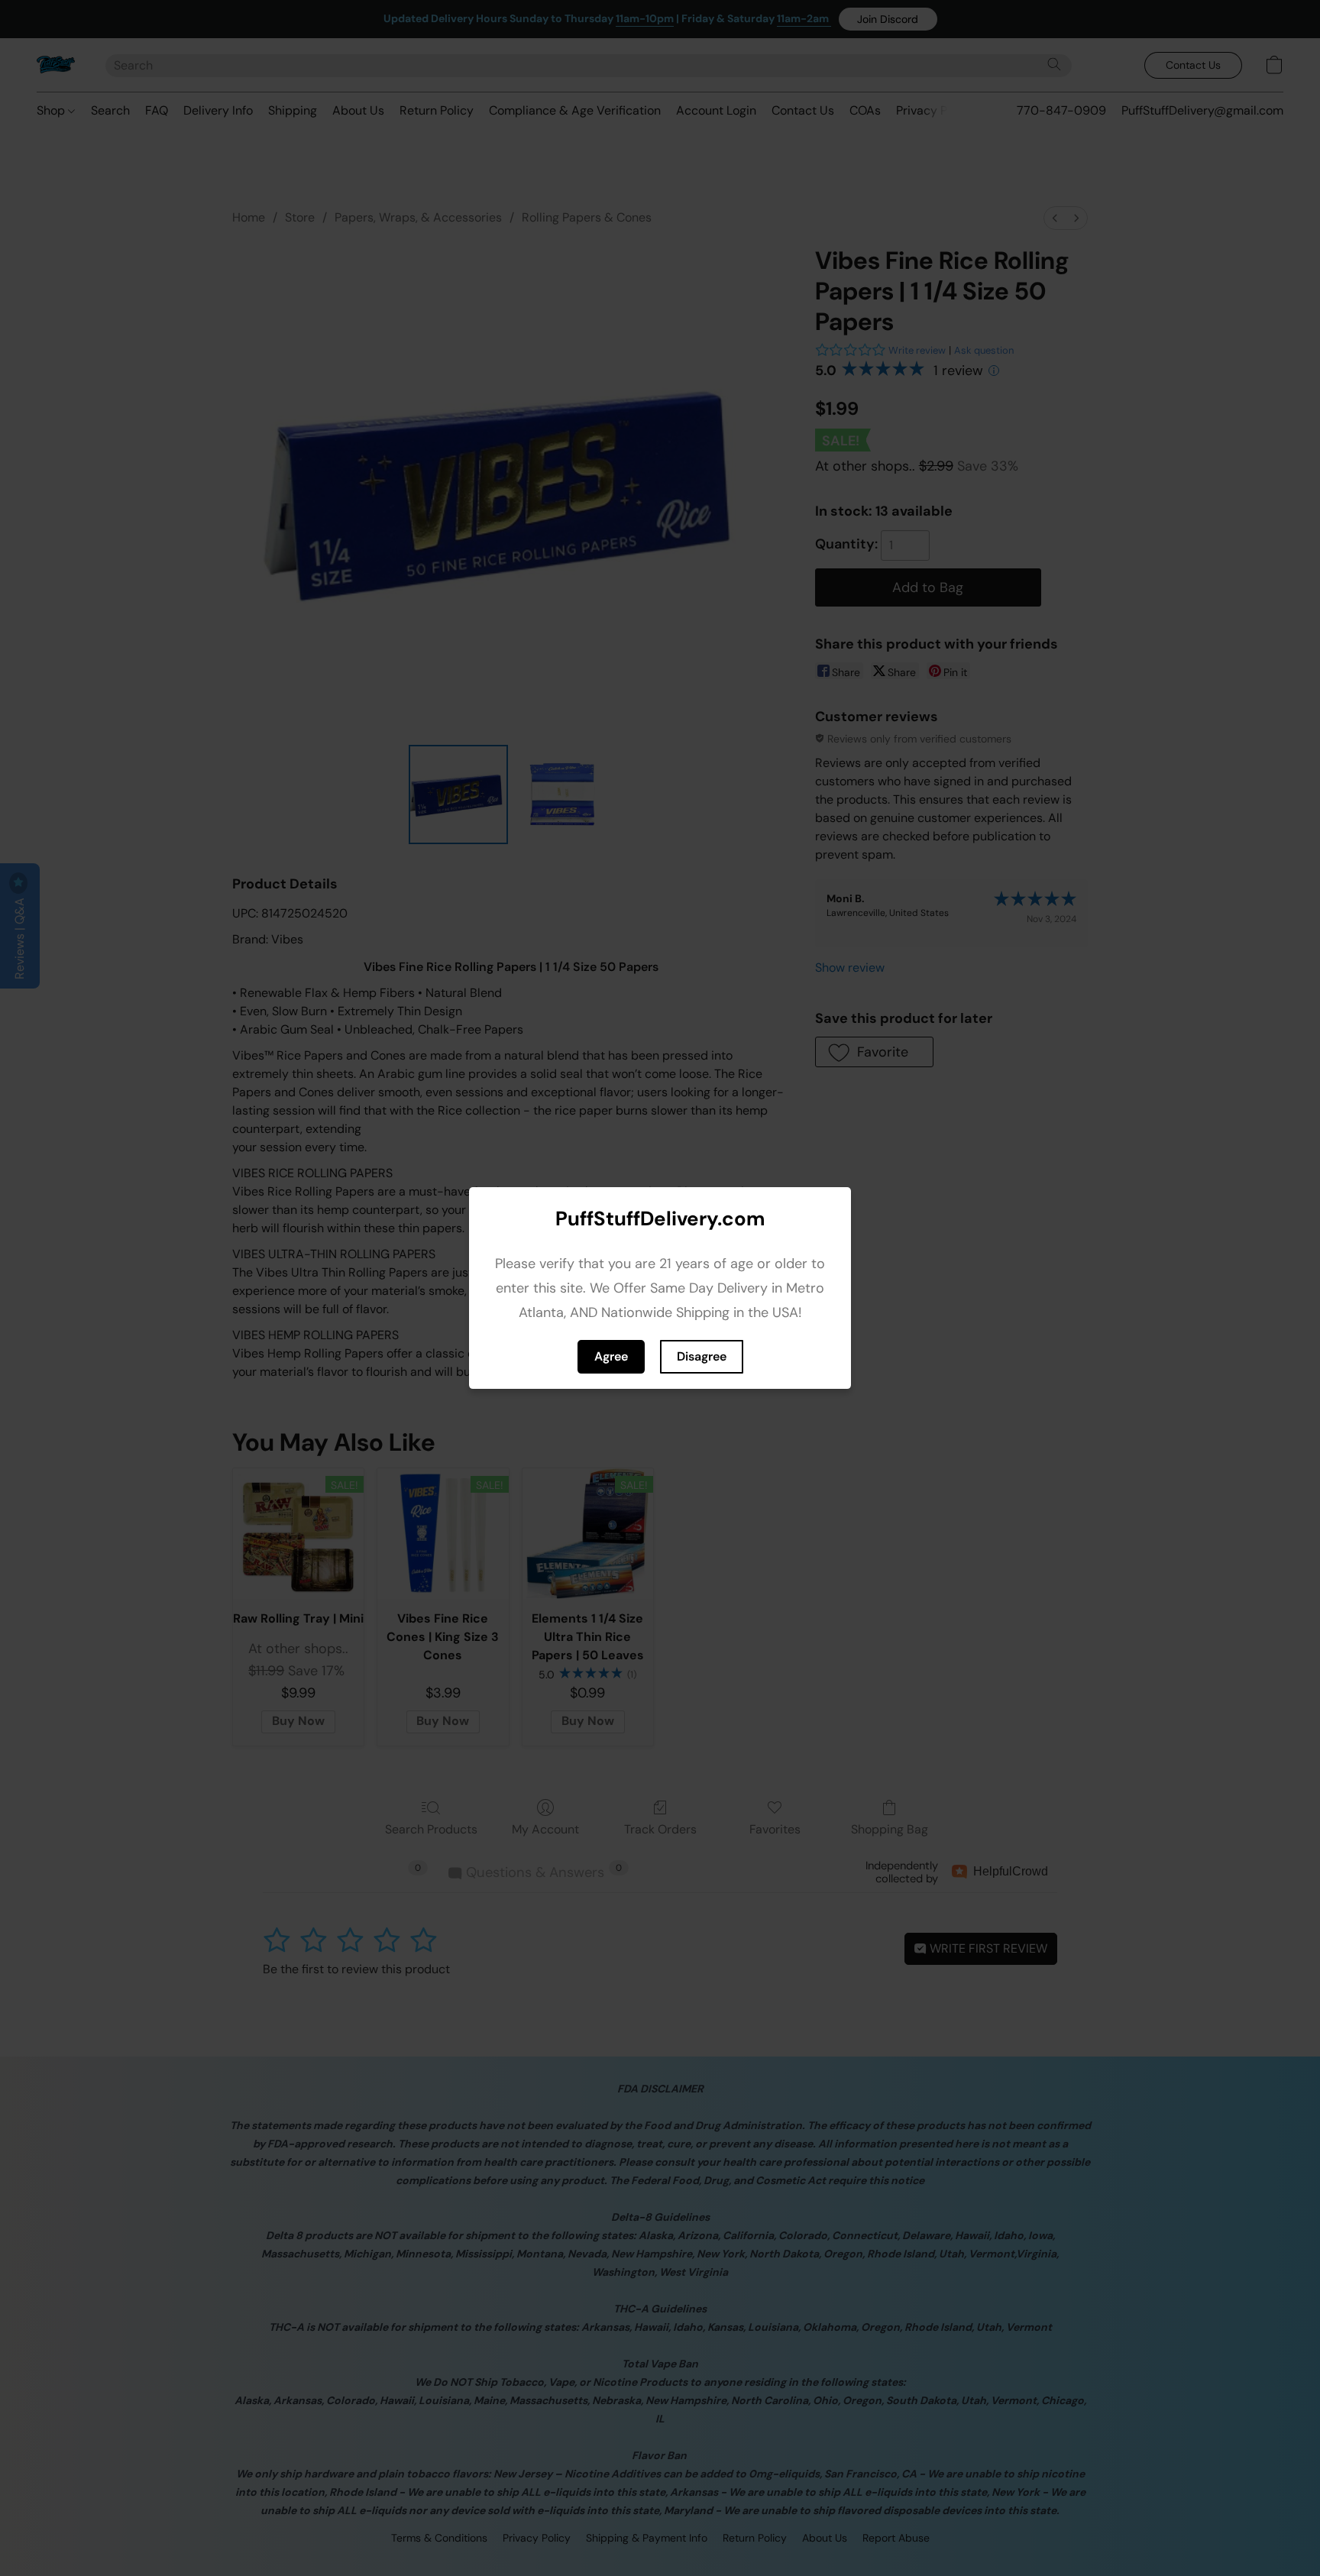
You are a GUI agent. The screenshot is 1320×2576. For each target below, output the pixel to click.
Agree (611, 1356)
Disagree (702, 1356)
